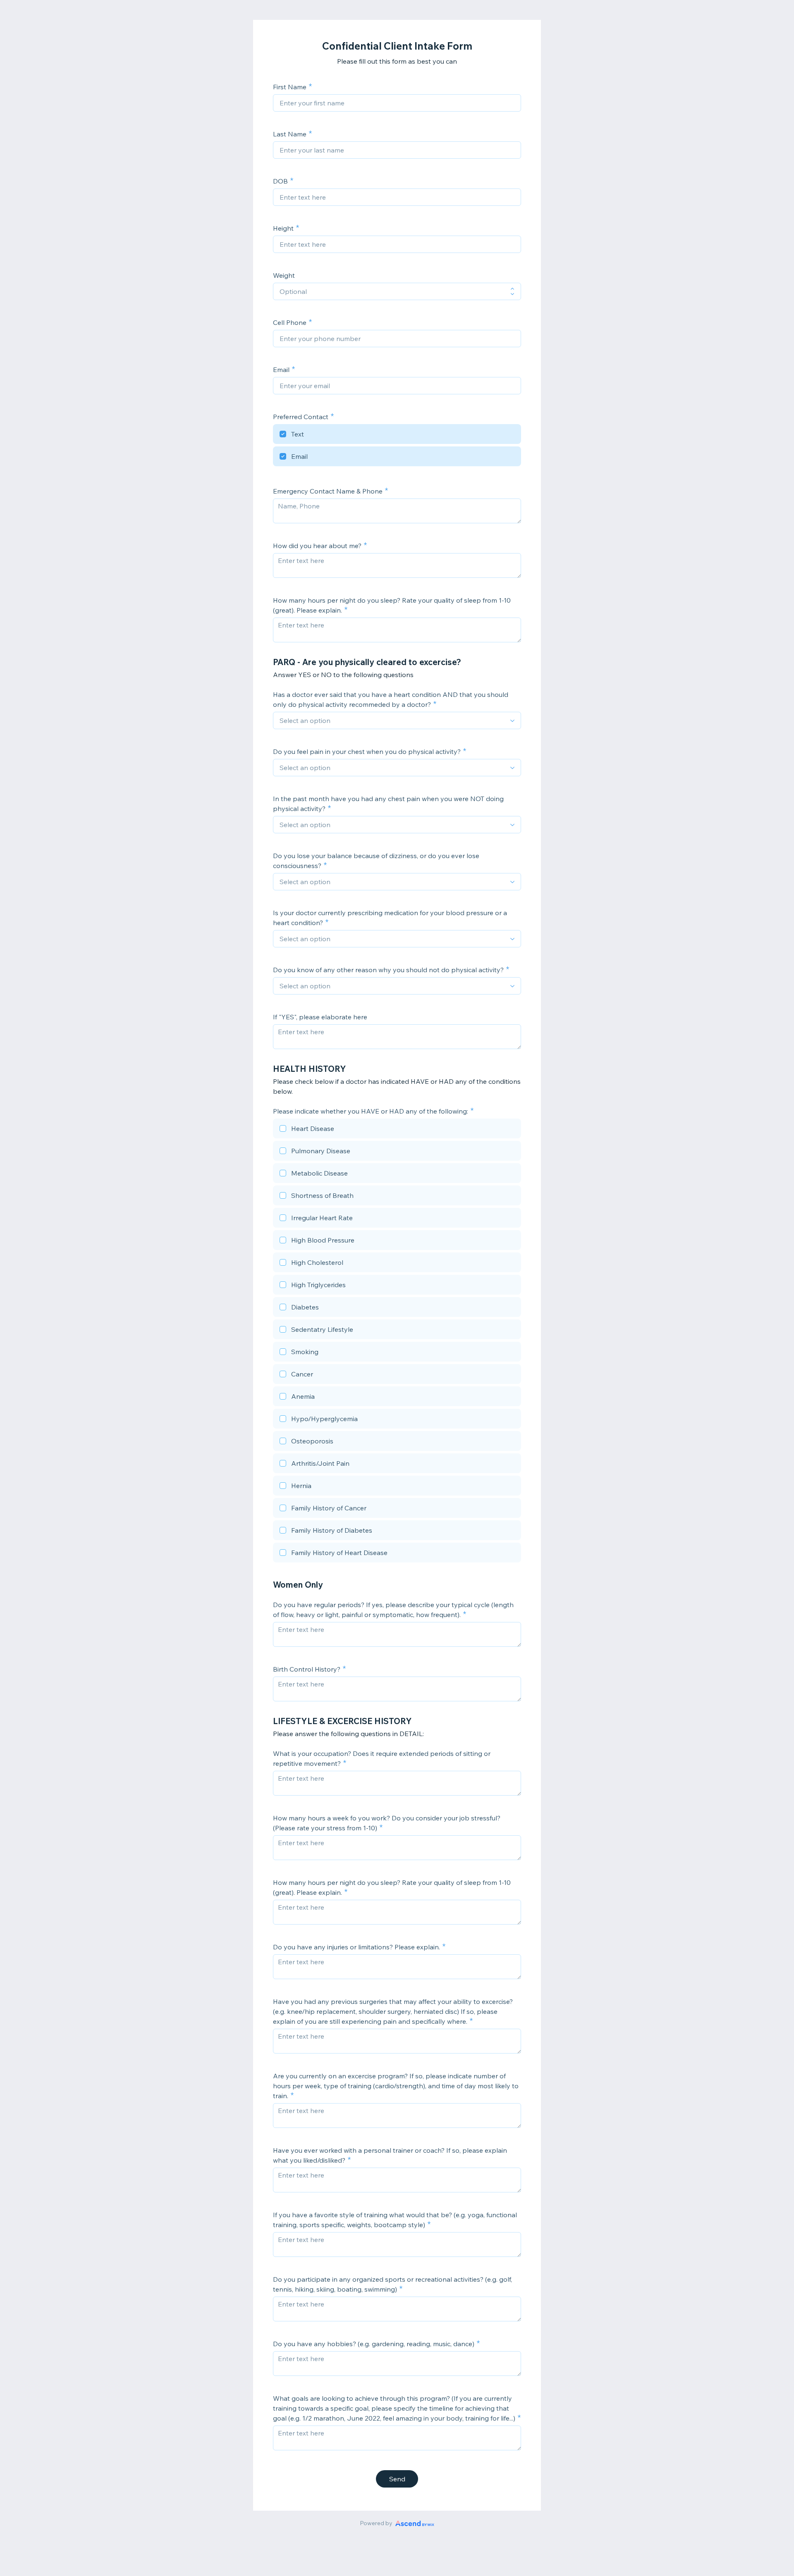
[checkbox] (397, 435)
